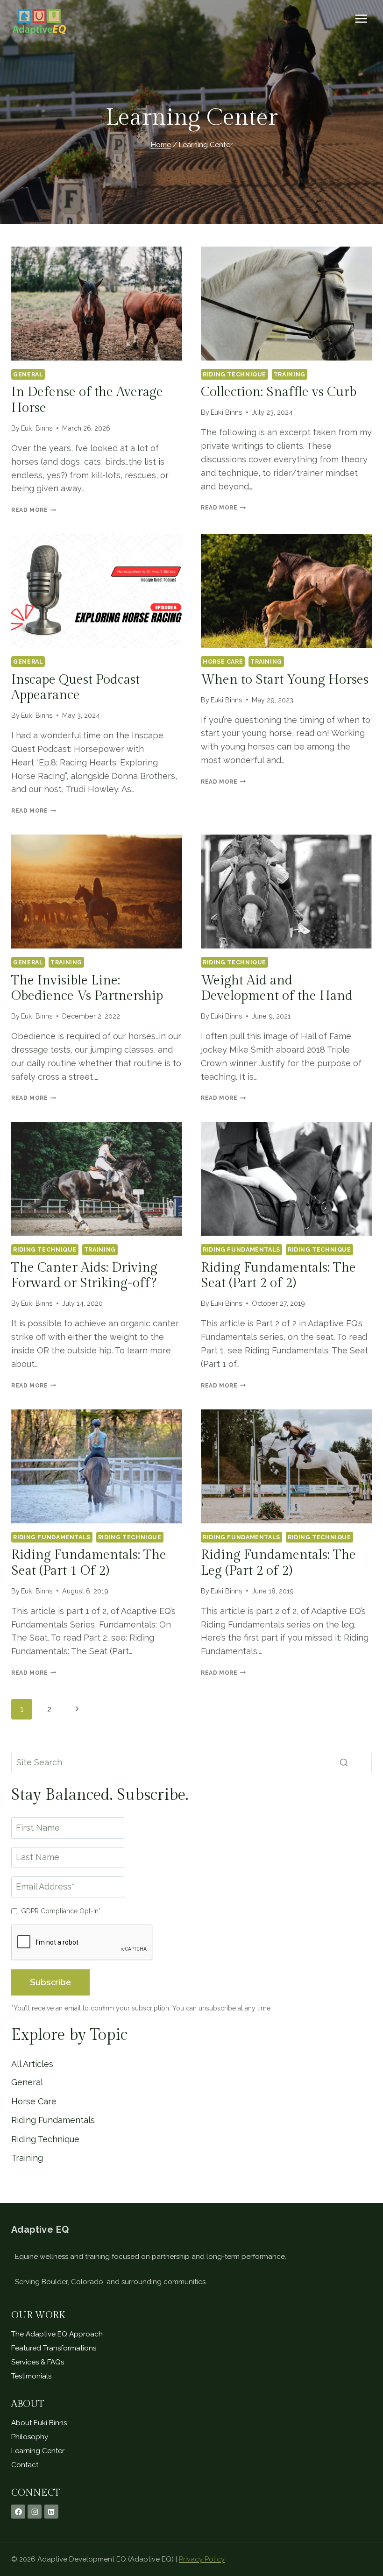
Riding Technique (234, 374)
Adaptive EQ (40, 2229)
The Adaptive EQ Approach (57, 2334)
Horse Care (223, 662)
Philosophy (30, 2437)
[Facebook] (18, 2512)
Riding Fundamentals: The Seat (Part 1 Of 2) (89, 1563)
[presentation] (97, 304)
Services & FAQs (38, 2362)
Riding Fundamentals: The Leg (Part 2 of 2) (278, 1563)
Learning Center (38, 2451)
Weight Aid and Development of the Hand (277, 988)
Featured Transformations (54, 2348)
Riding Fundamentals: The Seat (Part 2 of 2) (278, 1276)
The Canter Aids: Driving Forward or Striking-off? (84, 1276)
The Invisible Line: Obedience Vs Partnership (87, 988)
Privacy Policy (202, 2559)
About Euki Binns (39, 2423)
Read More (34, 510)
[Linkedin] (51, 2512)
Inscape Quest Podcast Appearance (75, 688)
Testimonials (31, 2376)
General (28, 374)
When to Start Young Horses (285, 680)
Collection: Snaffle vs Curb (279, 392)
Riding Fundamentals (241, 1249)
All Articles (32, 2064)
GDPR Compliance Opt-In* (61, 1911)
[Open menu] (361, 18)
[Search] (344, 1762)
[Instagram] (35, 2512)
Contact (25, 2465)
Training (290, 374)
